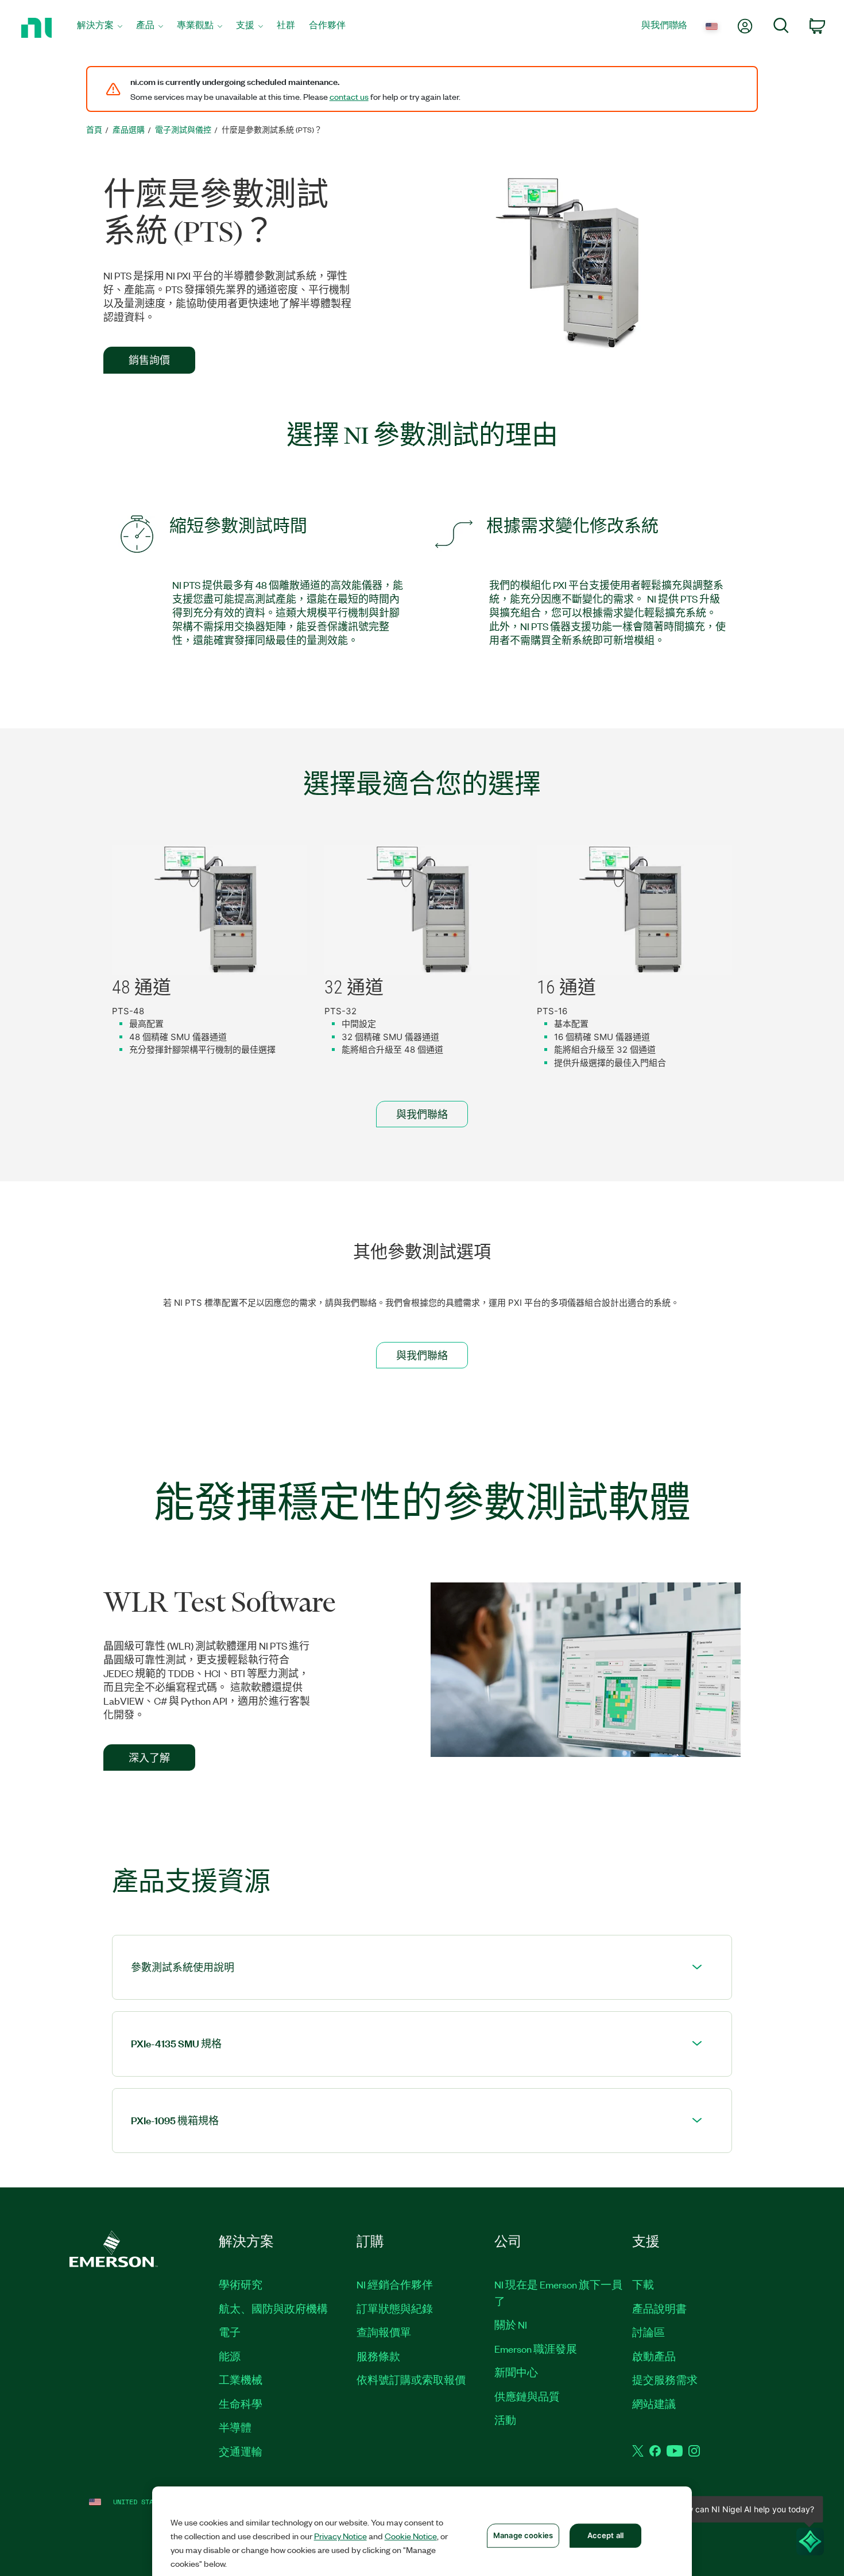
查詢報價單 (384, 2332)
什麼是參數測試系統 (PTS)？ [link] (272, 129)
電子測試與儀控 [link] (183, 129)
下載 (643, 2284)
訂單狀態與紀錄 (395, 2309)
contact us (349, 96)
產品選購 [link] (129, 129)
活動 (505, 2420)
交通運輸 (241, 2451)
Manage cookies (523, 2535)
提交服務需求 (665, 2380)
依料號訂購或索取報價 (411, 2380)
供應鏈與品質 (527, 2396)
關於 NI (511, 2325)
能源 (230, 2356)
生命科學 (241, 2404)
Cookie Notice (411, 2536)
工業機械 (241, 2380)
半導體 (235, 2427)
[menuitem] (100, 28)
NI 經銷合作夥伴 (395, 2284)
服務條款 (378, 2356)
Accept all (605, 2535)
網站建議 (654, 2404)
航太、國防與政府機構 (273, 2309)
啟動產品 (654, 2356)
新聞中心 (516, 2372)
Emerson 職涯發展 (536, 2349)
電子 (230, 2332)
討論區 (649, 2332)
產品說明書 (659, 2309)
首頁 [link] (94, 129)
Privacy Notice (340, 2536)
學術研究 (241, 2284)
